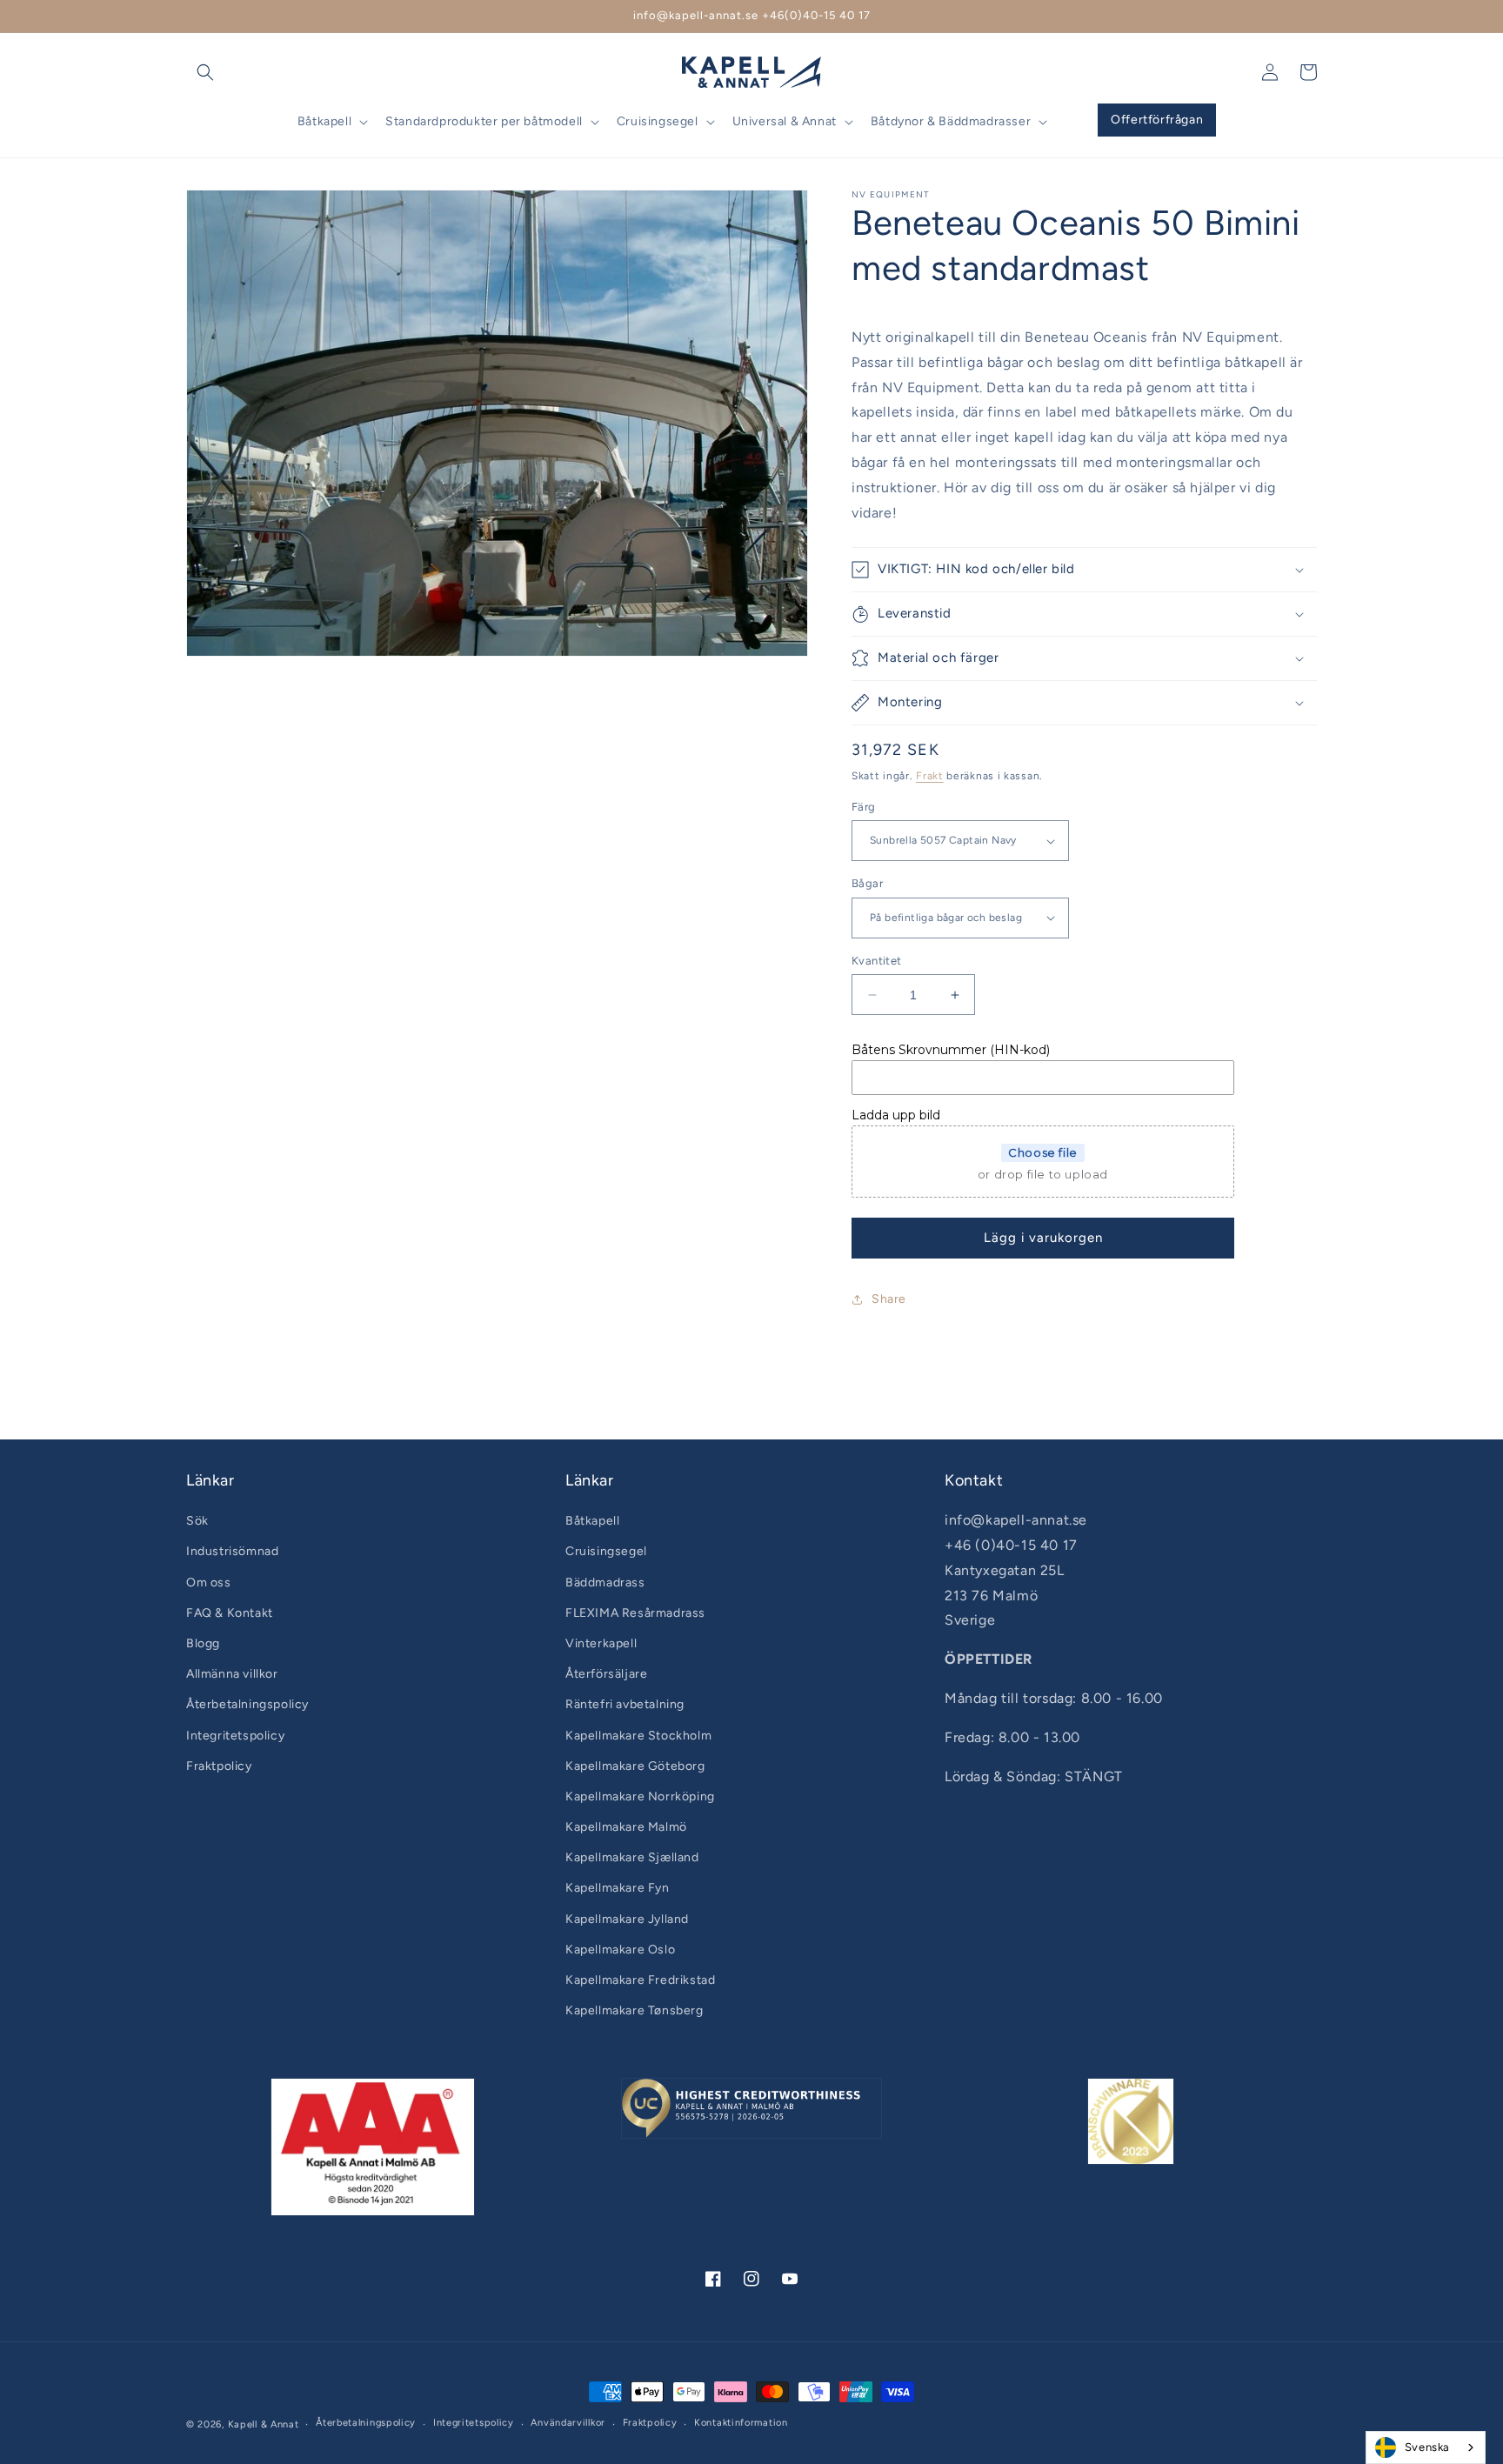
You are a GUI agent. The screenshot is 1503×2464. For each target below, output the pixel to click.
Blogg (203, 1643)
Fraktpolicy (219, 1766)
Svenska (1427, 2447)
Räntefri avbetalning (625, 1704)
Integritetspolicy (235, 1736)
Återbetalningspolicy (247, 1704)
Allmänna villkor (232, 1674)
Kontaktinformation (741, 2423)
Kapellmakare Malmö (626, 1827)
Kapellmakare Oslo (620, 1950)
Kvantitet (877, 961)
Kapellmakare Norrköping (640, 1796)
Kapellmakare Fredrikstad (640, 1980)
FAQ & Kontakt (230, 1613)
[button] (205, 72)
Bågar (867, 883)
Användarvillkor (568, 2423)
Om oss (209, 1583)
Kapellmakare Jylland (627, 1919)
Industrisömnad (232, 1551)
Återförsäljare (606, 1674)
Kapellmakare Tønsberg (635, 2010)
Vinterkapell (601, 1643)
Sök (197, 1521)
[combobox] (1426, 2447)
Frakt (930, 776)
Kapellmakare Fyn (618, 1888)
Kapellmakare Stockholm (638, 1736)
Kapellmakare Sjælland (632, 1857)
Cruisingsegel (606, 1551)
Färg (864, 807)
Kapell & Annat (264, 2424)
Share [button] (889, 1299)
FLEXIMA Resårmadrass (635, 1613)
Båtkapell (592, 1521)
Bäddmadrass (605, 1583)
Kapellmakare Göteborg (635, 1766)
